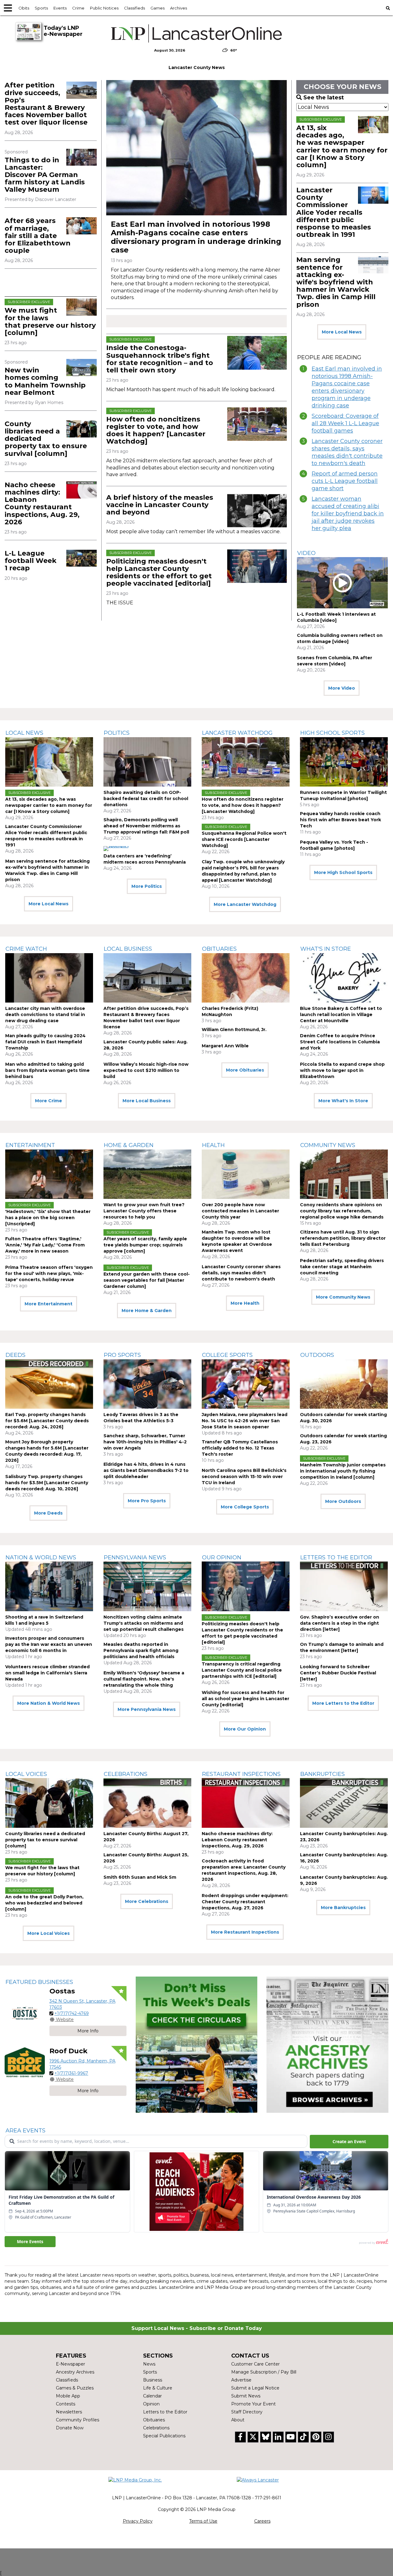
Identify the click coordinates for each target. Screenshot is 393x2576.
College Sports (227, 1355)
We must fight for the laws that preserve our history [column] (50, 322)
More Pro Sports (147, 1501)
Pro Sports (122, 1355)
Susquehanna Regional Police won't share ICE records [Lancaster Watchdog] (244, 839)
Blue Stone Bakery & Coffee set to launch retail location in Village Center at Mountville (341, 1015)
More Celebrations (147, 1901)
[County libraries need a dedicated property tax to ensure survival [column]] (82, 429)
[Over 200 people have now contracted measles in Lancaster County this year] (246, 1174)
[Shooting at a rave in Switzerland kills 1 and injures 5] (49, 1586)
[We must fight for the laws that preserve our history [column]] (82, 307)
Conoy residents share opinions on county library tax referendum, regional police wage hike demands (342, 1211)
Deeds (16, 1355)
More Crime (49, 1101)
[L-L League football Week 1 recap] (82, 558)
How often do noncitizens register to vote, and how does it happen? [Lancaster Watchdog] (156, 430)
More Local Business (147, 1101)
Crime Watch (26, 949)
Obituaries (219, 949)
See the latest (324, 98)
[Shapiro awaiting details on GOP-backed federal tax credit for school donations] (147, 762)
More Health (245, 1303)
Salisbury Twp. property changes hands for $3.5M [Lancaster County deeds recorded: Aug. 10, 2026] (47, 1483)
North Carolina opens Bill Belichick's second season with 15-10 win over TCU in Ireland (244, 1477)
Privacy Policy (138, 2521)
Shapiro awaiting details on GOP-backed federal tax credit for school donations (146, 799)
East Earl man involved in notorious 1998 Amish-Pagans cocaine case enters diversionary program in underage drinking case (196, 237)
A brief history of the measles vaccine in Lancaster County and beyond (160, 505)
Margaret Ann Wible (225, 1046)
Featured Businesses (39, 1982)
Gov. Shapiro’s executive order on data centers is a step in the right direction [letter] (340, 1623)
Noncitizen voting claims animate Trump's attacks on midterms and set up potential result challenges (144, 1623)
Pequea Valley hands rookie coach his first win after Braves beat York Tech (340, 820)
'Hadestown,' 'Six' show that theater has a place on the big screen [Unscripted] (48, 1218)
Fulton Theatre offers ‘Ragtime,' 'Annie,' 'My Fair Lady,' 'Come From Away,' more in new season (45, 1245)
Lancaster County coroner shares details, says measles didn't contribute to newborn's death (347, 452)
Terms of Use (203, 2521)
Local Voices (26, 1774)
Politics (117, 733)
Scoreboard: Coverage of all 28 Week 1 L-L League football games (345, 423)
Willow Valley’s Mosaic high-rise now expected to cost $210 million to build (146, 1070)
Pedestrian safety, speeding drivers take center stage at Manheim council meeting (342, 1267)
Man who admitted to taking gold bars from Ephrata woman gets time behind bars (47, 1070)
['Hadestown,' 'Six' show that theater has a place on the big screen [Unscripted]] (49, 1174)
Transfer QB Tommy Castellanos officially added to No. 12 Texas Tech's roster (240, 1448)
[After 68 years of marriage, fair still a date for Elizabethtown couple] (82, 226)
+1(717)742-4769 (72, 2013)
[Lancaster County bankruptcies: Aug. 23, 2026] (344, 1803)
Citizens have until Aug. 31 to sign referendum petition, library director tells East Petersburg (343, 1238)
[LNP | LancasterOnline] (196, 33)
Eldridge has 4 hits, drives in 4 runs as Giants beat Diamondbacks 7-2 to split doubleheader (146, 1470)
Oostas (62, 1991)
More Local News (342, 332)
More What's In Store (343, 1101)
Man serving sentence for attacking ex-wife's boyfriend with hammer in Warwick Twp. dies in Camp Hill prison (336, 282)
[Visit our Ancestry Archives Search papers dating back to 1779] (327, 2045)
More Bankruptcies (343, 1908)
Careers (262, 2521)
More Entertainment (49, 1304)
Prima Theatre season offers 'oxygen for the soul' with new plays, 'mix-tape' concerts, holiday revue (49, 1273)
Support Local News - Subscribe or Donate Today (197, 2328)
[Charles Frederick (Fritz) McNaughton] (246, 978)
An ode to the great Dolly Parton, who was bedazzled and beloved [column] (44, 1903)
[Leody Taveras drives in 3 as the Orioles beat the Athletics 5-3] (147, 1384)
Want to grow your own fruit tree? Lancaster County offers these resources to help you (144, 1211)
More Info (88, 2031)
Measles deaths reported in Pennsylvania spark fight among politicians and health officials (141, 1650)
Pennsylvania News (135, 1558)
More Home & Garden (147, 1311)
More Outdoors (343, 1501)
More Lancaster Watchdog (245, 904)
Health (213, 1145)
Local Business (128, 949)
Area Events (25, 2131)
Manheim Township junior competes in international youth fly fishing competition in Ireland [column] (343, 1471)
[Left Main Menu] (8, 8)
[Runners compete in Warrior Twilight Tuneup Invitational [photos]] (344, 762)
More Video (342, 688)
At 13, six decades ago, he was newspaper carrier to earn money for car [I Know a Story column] (342, 146)
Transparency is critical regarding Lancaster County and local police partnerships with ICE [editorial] (242, 1670)
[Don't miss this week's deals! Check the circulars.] (197, 2045)
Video (306, 553)
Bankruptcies (323, 1774)
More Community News (343, 1297)
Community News (328, 1145)
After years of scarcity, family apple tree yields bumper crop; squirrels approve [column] (145, 1245)
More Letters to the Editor (343, 1703)
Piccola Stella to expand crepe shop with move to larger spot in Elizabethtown (342, 1070)
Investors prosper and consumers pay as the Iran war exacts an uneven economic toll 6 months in (49, 1644)
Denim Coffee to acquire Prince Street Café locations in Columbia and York (340, 1042)
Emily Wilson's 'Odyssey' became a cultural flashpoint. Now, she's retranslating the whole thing (144, 1679)
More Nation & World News (49, 1703)
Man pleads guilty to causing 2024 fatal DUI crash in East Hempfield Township (45, 1042)
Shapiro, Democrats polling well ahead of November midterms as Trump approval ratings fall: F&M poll (146, 826)
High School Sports (333, 733)
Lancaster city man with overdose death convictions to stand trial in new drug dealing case (45, 1015)
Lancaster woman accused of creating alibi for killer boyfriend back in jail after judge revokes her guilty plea (348, 514)
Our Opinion (222, 1558)
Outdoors (317, 1355)
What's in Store (326, 949)
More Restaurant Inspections (245, 1932)
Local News (24, 733)
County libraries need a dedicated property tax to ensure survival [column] (45, 1840)
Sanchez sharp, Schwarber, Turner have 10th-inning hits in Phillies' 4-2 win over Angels (145, 1442)
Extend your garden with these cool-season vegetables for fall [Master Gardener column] (147, 1280)
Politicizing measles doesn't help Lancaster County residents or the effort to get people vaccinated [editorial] (159, 572)
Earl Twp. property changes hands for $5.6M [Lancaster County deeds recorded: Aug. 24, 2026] (47, 1421)
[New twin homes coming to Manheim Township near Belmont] (82, 367)
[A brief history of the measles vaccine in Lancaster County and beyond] (257, 511)
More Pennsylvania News (147, 1709)
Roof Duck (68, 2051)
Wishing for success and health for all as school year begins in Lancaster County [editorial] (245, 1699)
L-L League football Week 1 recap (31, 561)
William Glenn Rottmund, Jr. (234, 1030)
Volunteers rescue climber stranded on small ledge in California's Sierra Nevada (47, 1673)
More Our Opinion (245, 1729)
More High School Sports (343, 872)
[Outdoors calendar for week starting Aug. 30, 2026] (344, 1384)
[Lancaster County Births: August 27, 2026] (147, 1803)
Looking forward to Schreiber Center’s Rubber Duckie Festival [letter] (338, 1673)
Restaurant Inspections (241, 1774)
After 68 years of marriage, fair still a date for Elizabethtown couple (38, 236)
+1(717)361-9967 (71, 2073)
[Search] (388, 8)
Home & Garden (129, 1145)
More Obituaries (245, 1070)
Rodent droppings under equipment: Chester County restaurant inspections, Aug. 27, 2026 (245, 1902)
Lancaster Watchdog (237, 733)
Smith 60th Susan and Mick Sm (140, 1877)
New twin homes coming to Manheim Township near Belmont (45, 381)
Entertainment (30, 1145)
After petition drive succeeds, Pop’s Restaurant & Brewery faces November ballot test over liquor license (46, 104)
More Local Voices (49, 1933)
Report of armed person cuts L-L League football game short (345, 481)
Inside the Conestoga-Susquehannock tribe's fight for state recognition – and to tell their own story (160, 359)
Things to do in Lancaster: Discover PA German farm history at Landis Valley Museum (45, 175)
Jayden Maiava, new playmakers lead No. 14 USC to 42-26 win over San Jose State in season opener (245, 1421)
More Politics (147, 886)
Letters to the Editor (336, 1558)
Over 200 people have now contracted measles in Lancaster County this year (240, 1211)
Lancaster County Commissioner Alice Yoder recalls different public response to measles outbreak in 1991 (334, 212)
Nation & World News (41, 1558)
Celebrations (126, 1774)
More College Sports (245, 1507)
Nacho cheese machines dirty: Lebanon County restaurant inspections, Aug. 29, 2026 (42, 503)
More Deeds (48, 1513)
